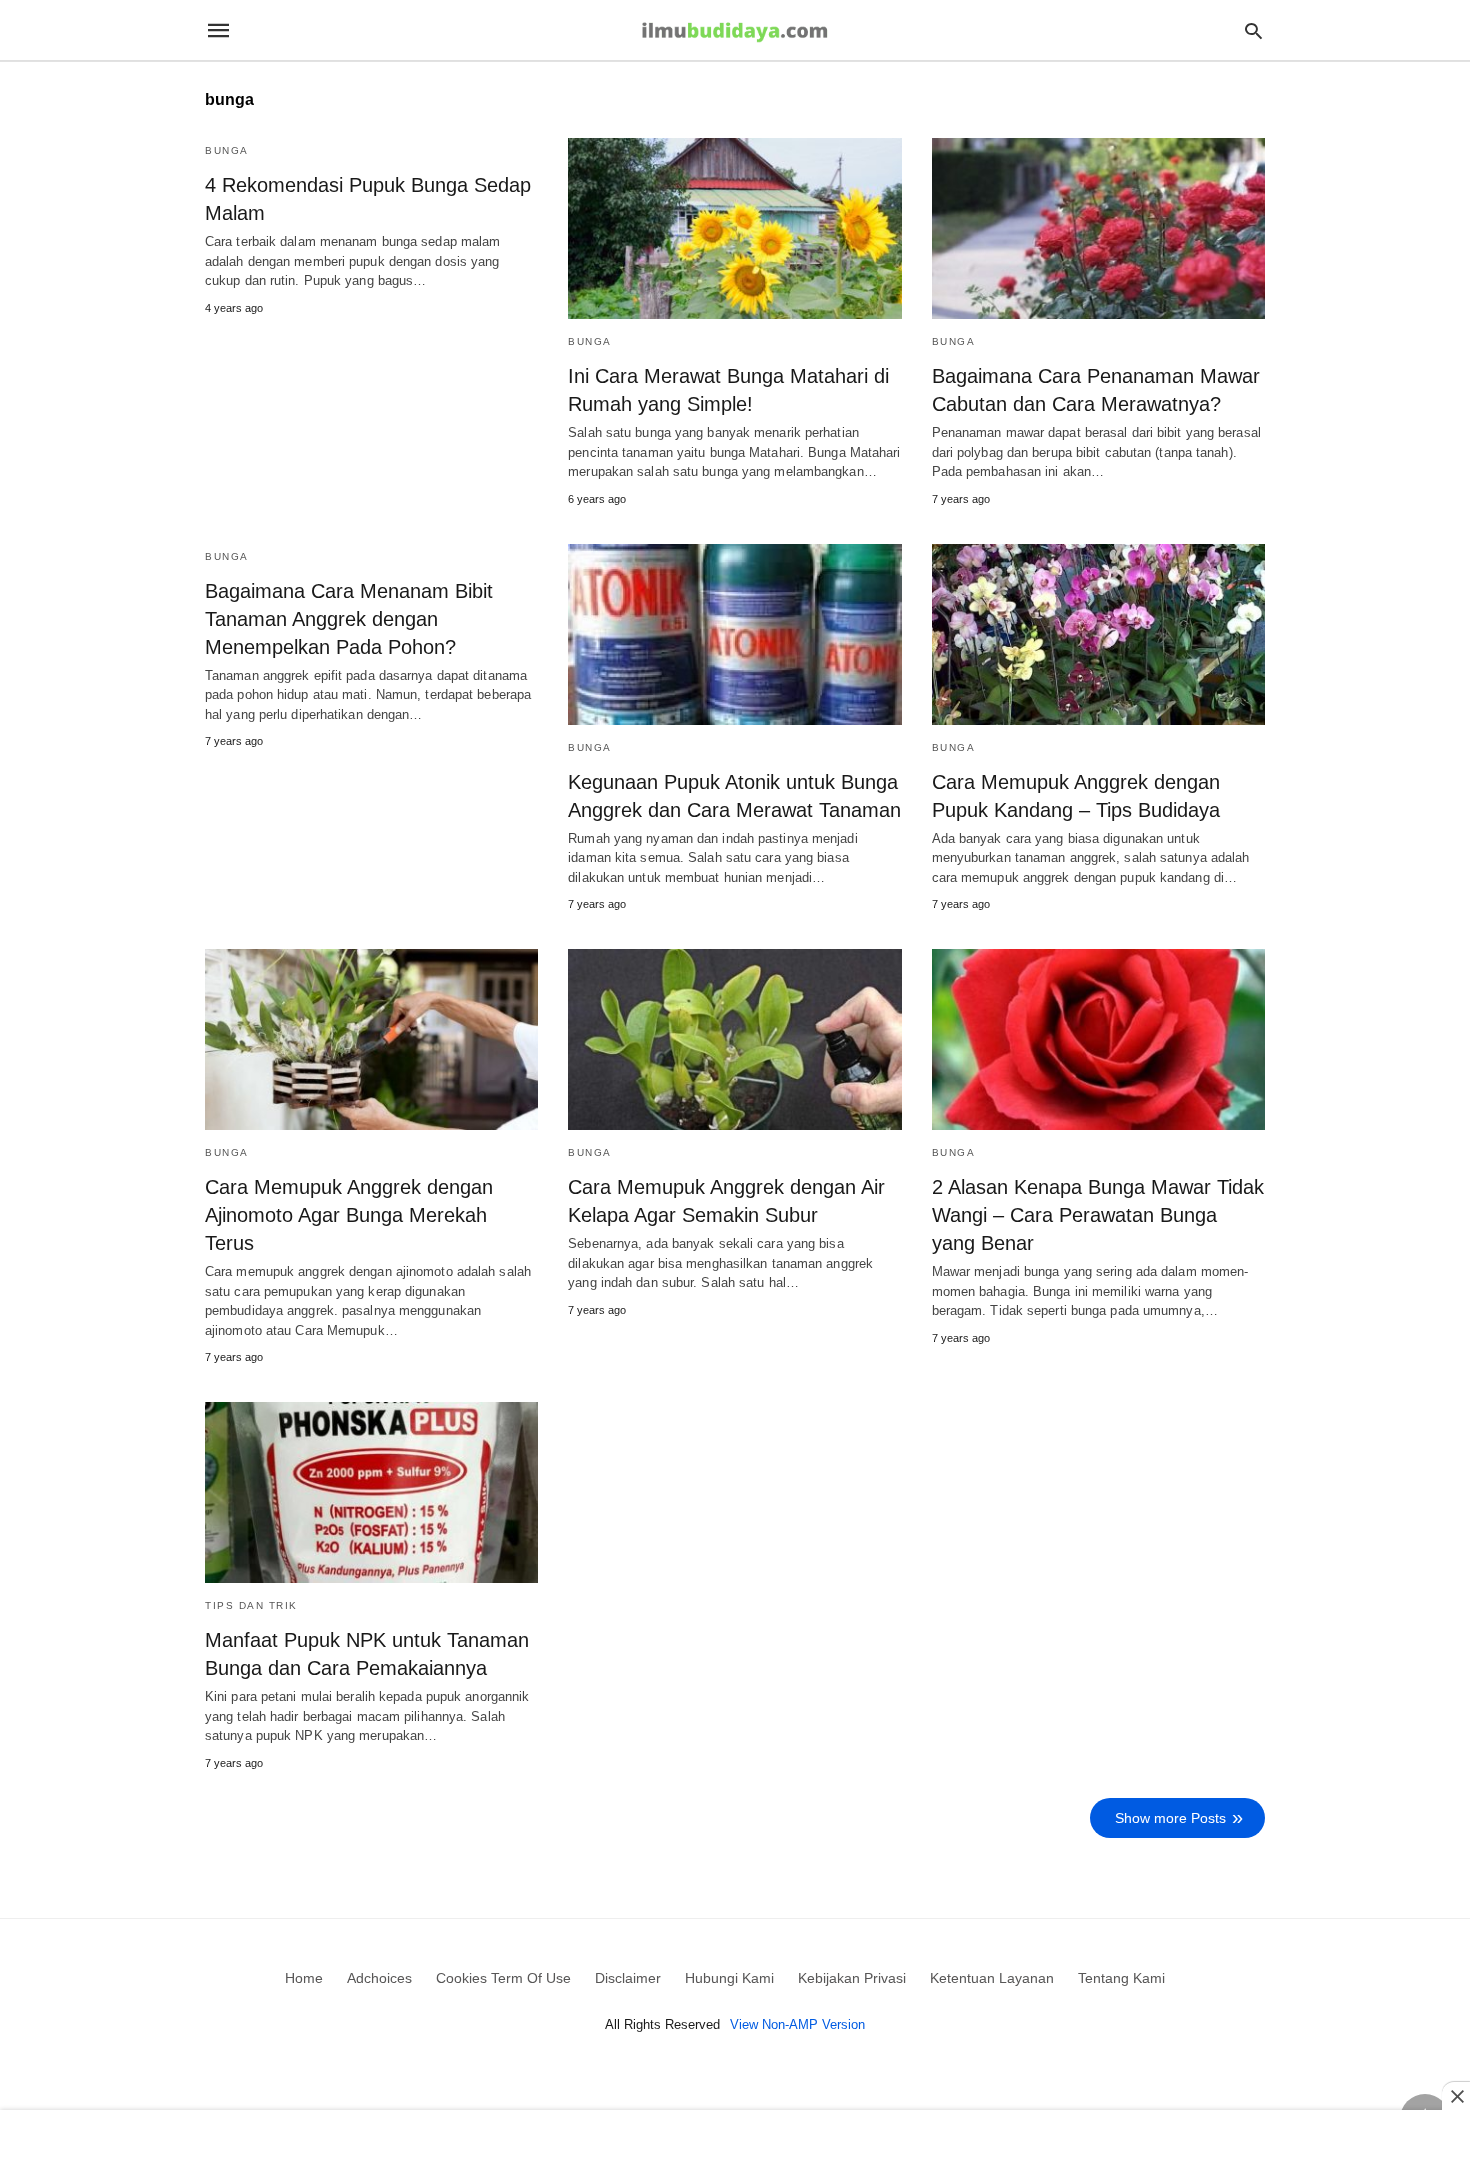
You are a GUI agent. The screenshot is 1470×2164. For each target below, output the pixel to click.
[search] (1253, 30)
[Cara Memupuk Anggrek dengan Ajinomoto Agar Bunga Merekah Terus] (371, 1039)
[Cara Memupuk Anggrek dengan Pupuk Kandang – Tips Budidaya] (1098, 634)
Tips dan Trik (251, 1605)
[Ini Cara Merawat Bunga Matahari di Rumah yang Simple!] (734, 228)
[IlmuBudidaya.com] (734, 30)
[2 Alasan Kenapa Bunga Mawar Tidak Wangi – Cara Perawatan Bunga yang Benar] (1098, 1039)
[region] (735, 2139)
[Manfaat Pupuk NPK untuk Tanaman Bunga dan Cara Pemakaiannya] (371, 1492)
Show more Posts (1170, 1818)
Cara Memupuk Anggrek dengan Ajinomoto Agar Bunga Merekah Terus (349, 1215)
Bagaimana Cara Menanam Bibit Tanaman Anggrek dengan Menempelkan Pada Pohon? (349, 619)
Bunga (227, 150)
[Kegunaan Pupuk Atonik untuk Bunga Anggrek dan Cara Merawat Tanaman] (734, 634)
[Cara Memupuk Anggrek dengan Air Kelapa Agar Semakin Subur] (734, 1039)
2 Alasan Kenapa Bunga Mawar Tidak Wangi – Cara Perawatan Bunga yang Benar (1098, 1215)
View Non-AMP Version (797, 2024)
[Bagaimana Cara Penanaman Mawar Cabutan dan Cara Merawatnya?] (1098, 228)
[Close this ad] (1456, 2096)
